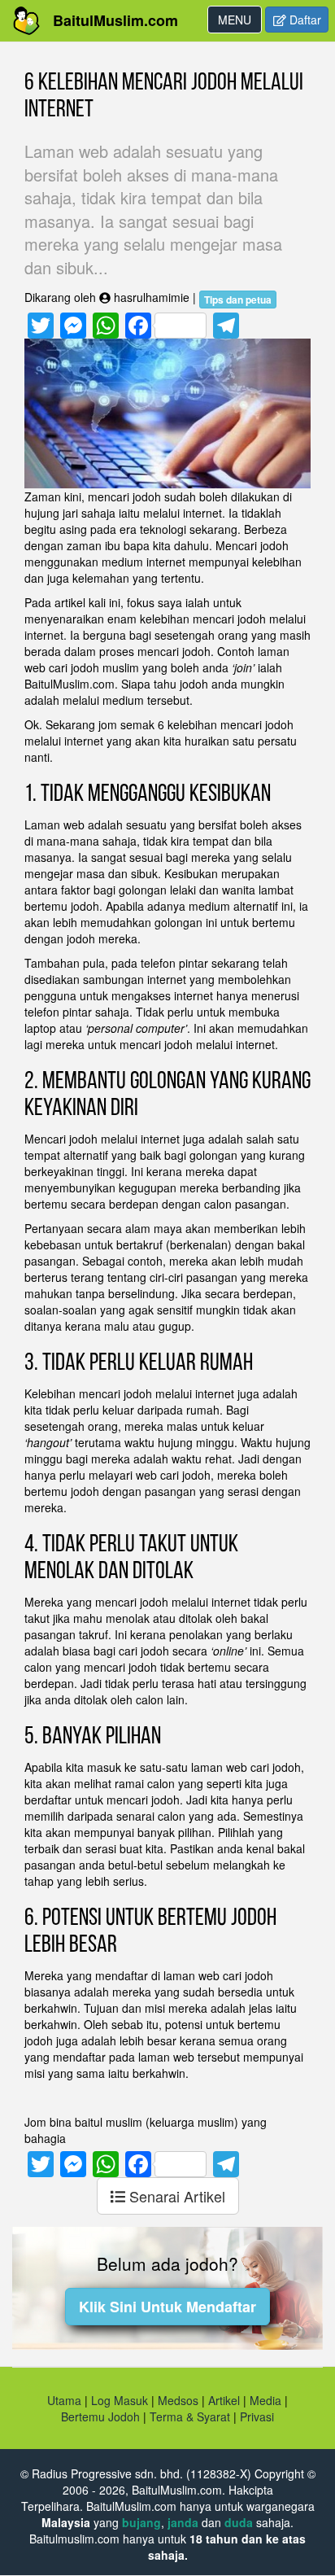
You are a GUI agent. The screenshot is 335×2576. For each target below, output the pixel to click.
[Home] (26, 21)
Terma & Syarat (190, 2416)
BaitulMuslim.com (115, 20)
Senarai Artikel (175, 2196)
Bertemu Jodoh (100, 2416)
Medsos (176, 2400)
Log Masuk (120, 2400)
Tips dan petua (238, 300)
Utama (64, 2400)
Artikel (224, 2400)
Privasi (257, 2416)
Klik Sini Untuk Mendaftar (167, 2307)
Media (265, 2400)
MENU (239, 22)
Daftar (304, 20)
